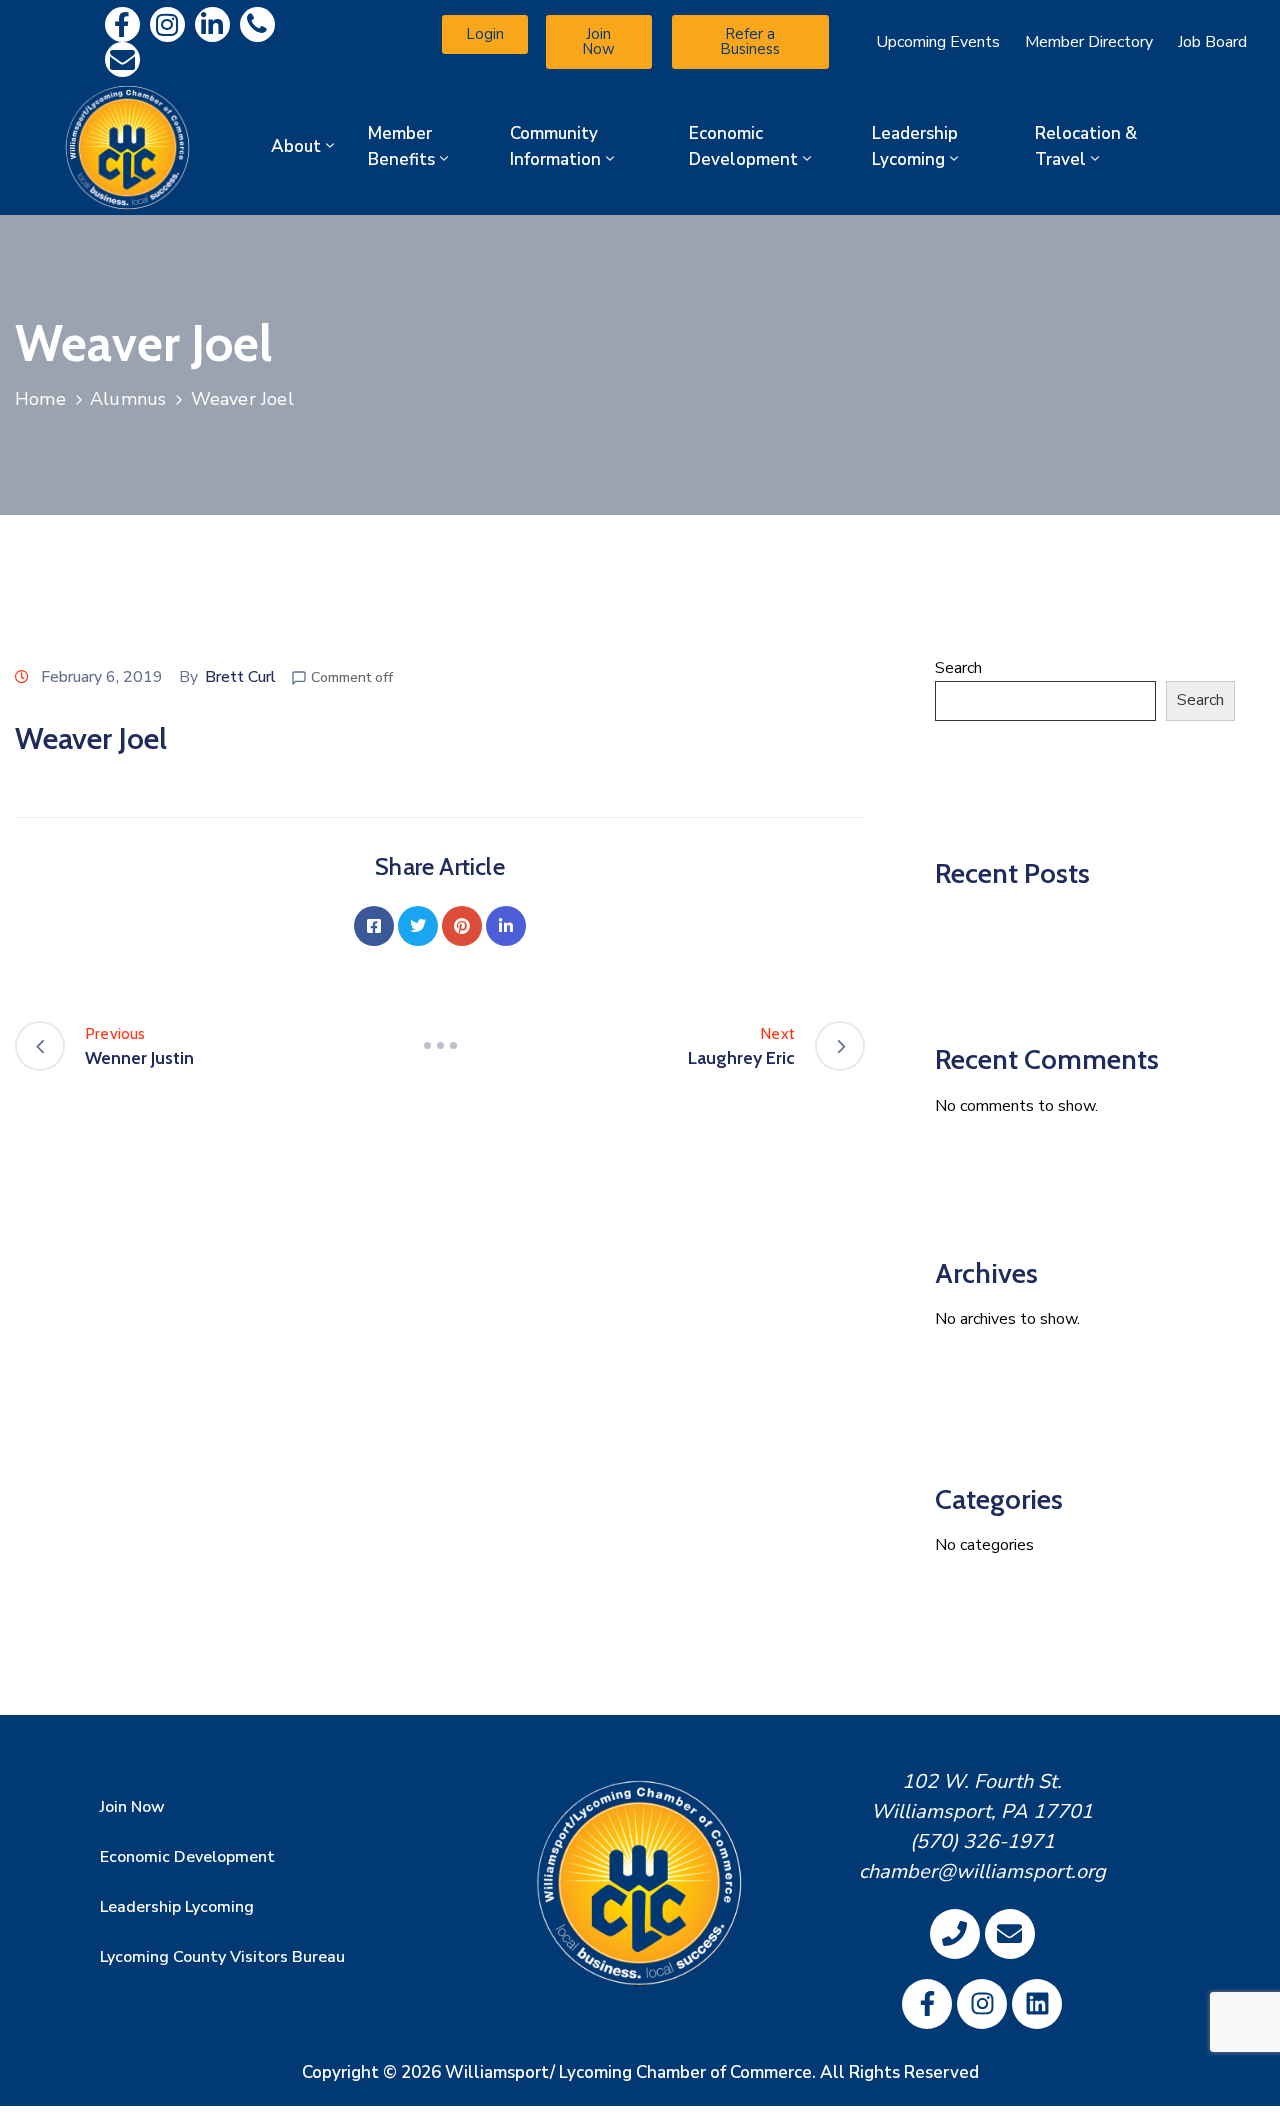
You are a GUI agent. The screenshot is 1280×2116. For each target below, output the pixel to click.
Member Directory (1089, 42)
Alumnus (128, 399)
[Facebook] (374, 926)
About (296, 146)
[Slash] (440, 1046)
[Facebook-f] (122, 24)
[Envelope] (122, 59)
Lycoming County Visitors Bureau (222, 1957)
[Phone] (257, 24)
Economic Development (743, 146)
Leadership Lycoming (915, 146)
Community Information (555, 146)
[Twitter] (418, 926)
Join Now (132, 1807)
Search (958, 668)
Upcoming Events (938, 42)
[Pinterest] (462, 926)
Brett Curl (240, 677)
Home (40, 399)
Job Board (1212, 42)
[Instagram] (167, 24)
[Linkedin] (212, 24)
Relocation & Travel (1086, 146)
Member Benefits (401, 146)
